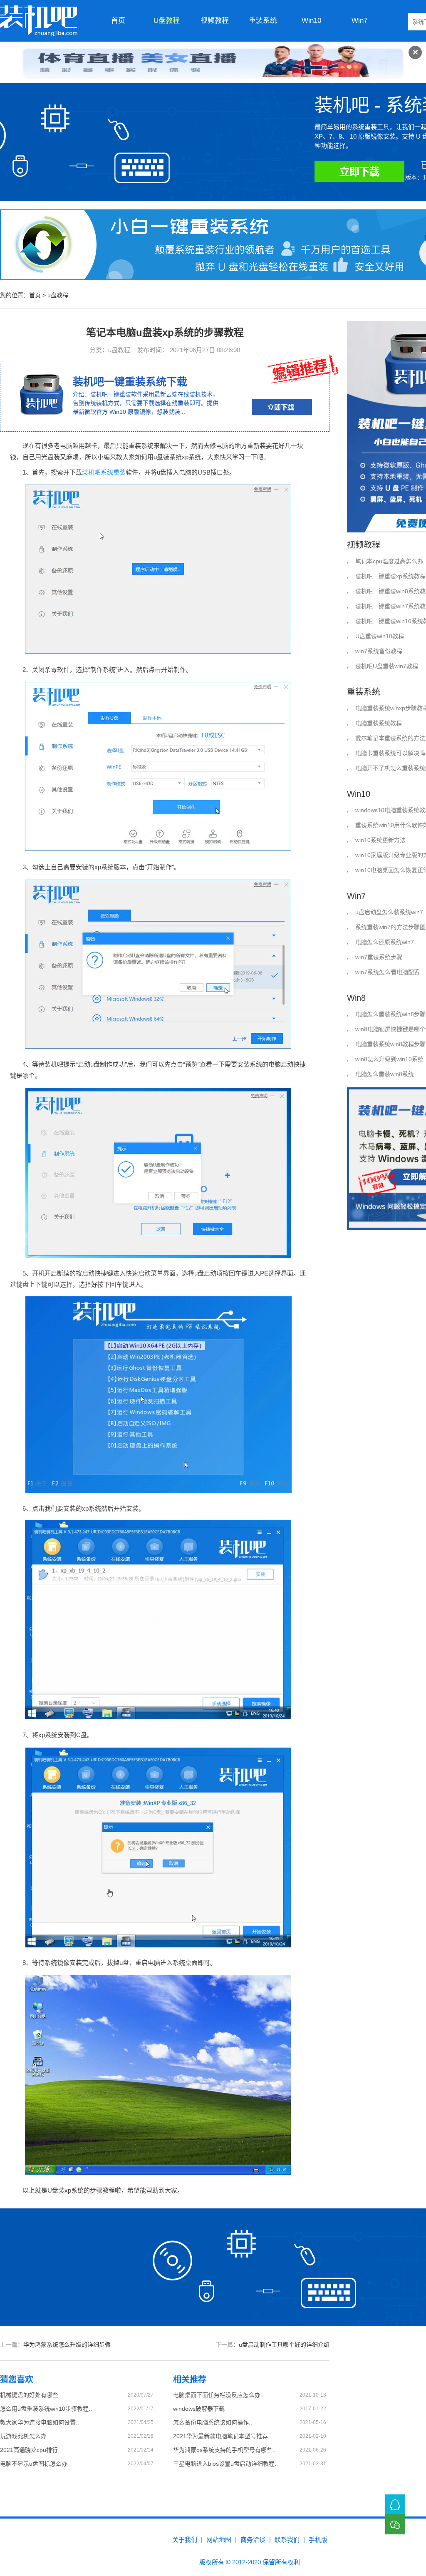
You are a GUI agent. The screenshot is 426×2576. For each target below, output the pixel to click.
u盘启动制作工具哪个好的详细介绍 (284, 2345)
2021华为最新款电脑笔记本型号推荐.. (222, 2436)
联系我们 (287, 2540)
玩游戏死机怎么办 (23, 2436)
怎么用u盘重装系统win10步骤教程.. (46, 2409)
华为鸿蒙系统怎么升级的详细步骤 (67, 2345)
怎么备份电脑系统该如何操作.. (213, 2422)
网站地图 (219, 2540)
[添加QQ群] (395, 2504)
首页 (118, 21)
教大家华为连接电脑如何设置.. (40, 2422)
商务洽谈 (253, 2540)
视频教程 (215, 21)
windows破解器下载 (199, 2409)
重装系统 (263, 21)
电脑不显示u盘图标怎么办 (34, 2464)
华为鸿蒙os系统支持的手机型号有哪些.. (224, 2450)
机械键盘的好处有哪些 (29, 2395)
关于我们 (185, 2540)
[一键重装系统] (39, 21)
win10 (311, 21)
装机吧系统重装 (104, 472)
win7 (359, 21)
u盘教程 (167, 21)
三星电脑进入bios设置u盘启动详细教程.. (225, 2464)
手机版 (318, 2540)
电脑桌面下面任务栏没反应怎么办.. (218, 2395)
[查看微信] (395, 2524)
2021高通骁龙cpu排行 (29, 2450)
